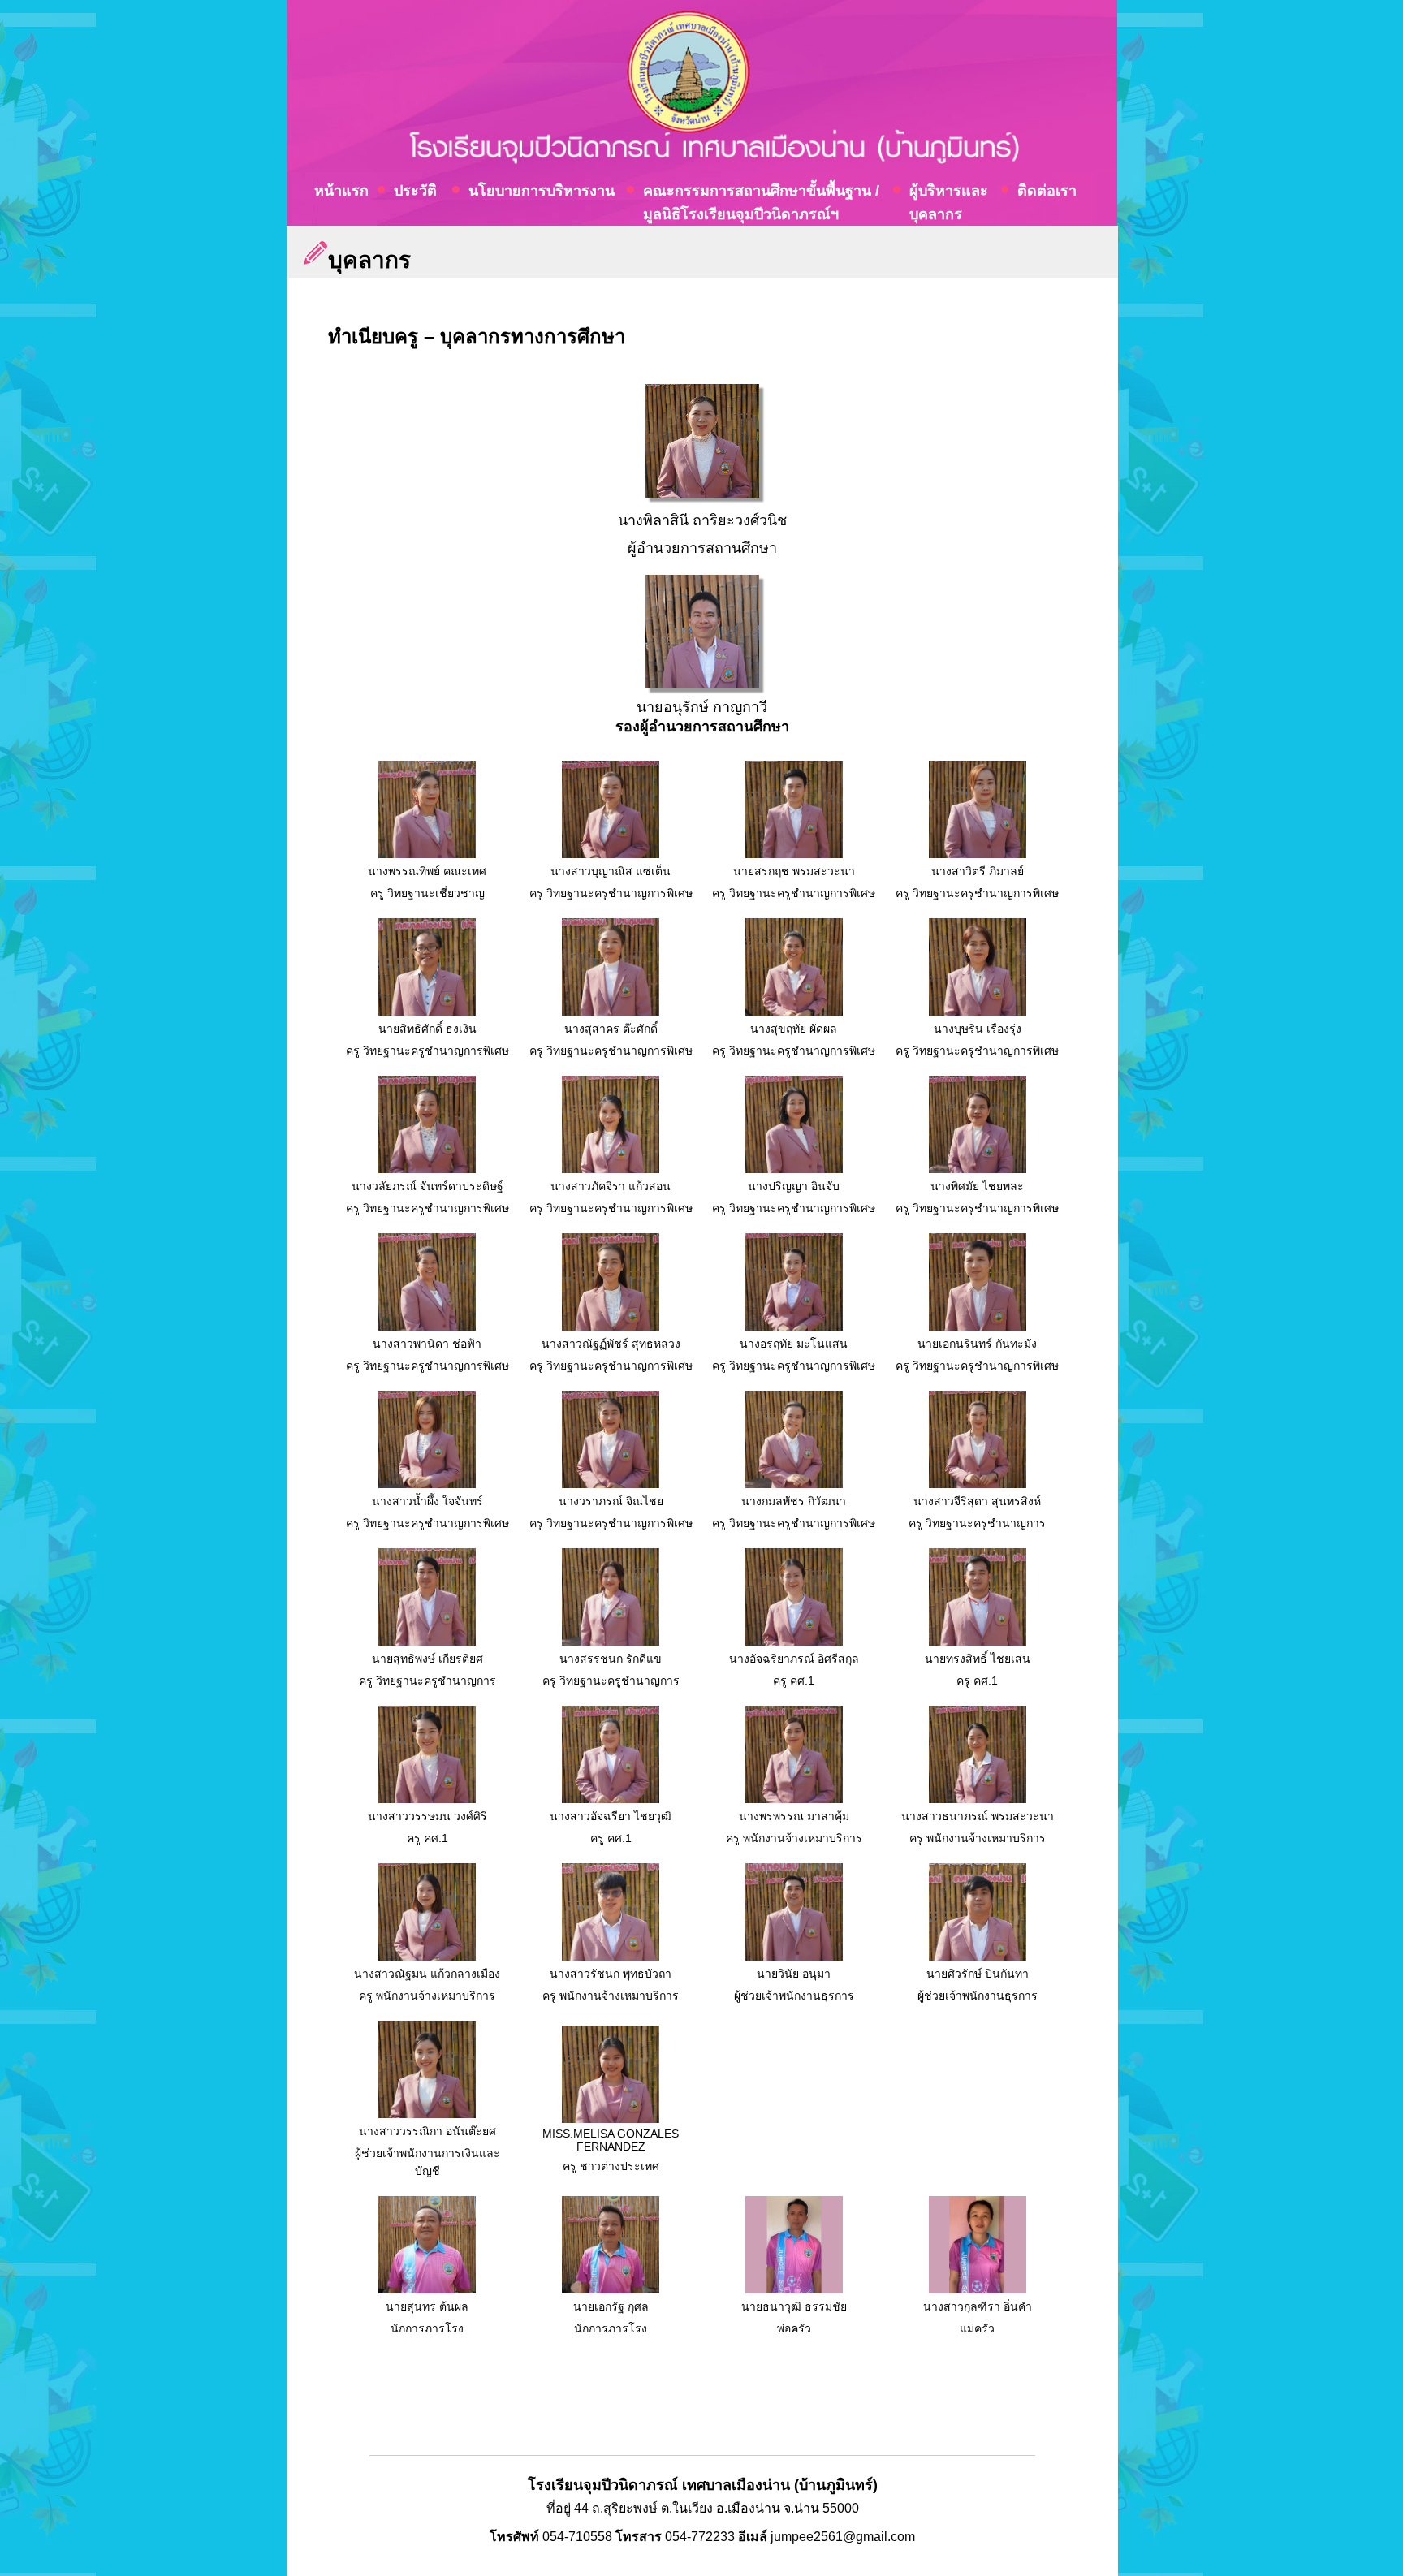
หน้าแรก (341, 191)
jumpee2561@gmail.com (843, 2537)
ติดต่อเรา (1047, 191)
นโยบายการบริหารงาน (542, 191)
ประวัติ (415, 191)
